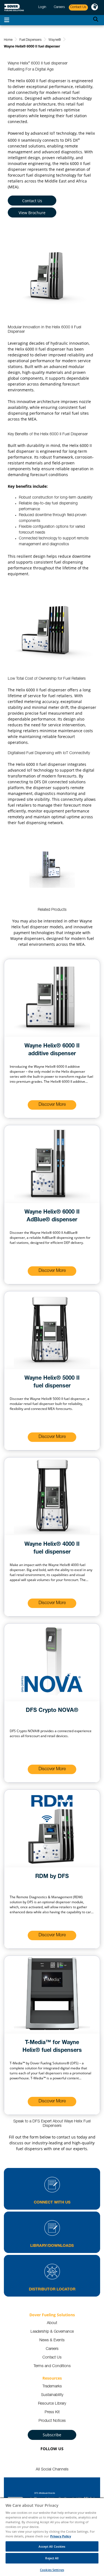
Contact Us (32, 201)
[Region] (95, 7)
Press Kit (52, 2412)
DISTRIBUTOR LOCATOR (52, 2290)
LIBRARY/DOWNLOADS (52, 2246)
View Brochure (32, 213)
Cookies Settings (52, 2570)
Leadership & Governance (52, 2332)
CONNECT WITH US (52, 2203)
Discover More (52, 1105)
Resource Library (52, 2404)
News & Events (52, 2340)
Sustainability (52, 2395)
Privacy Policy (61, 2536)
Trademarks (52, 2387)
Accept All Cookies (52, 2546)
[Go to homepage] (14, 8)
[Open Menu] (7, 20)
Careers (52, 2349)
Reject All (52, 2558)
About (52, 2323)
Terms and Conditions (52, 2366)
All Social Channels (52, 2470)
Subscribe (52, 2435)
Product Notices (52, 2421)
